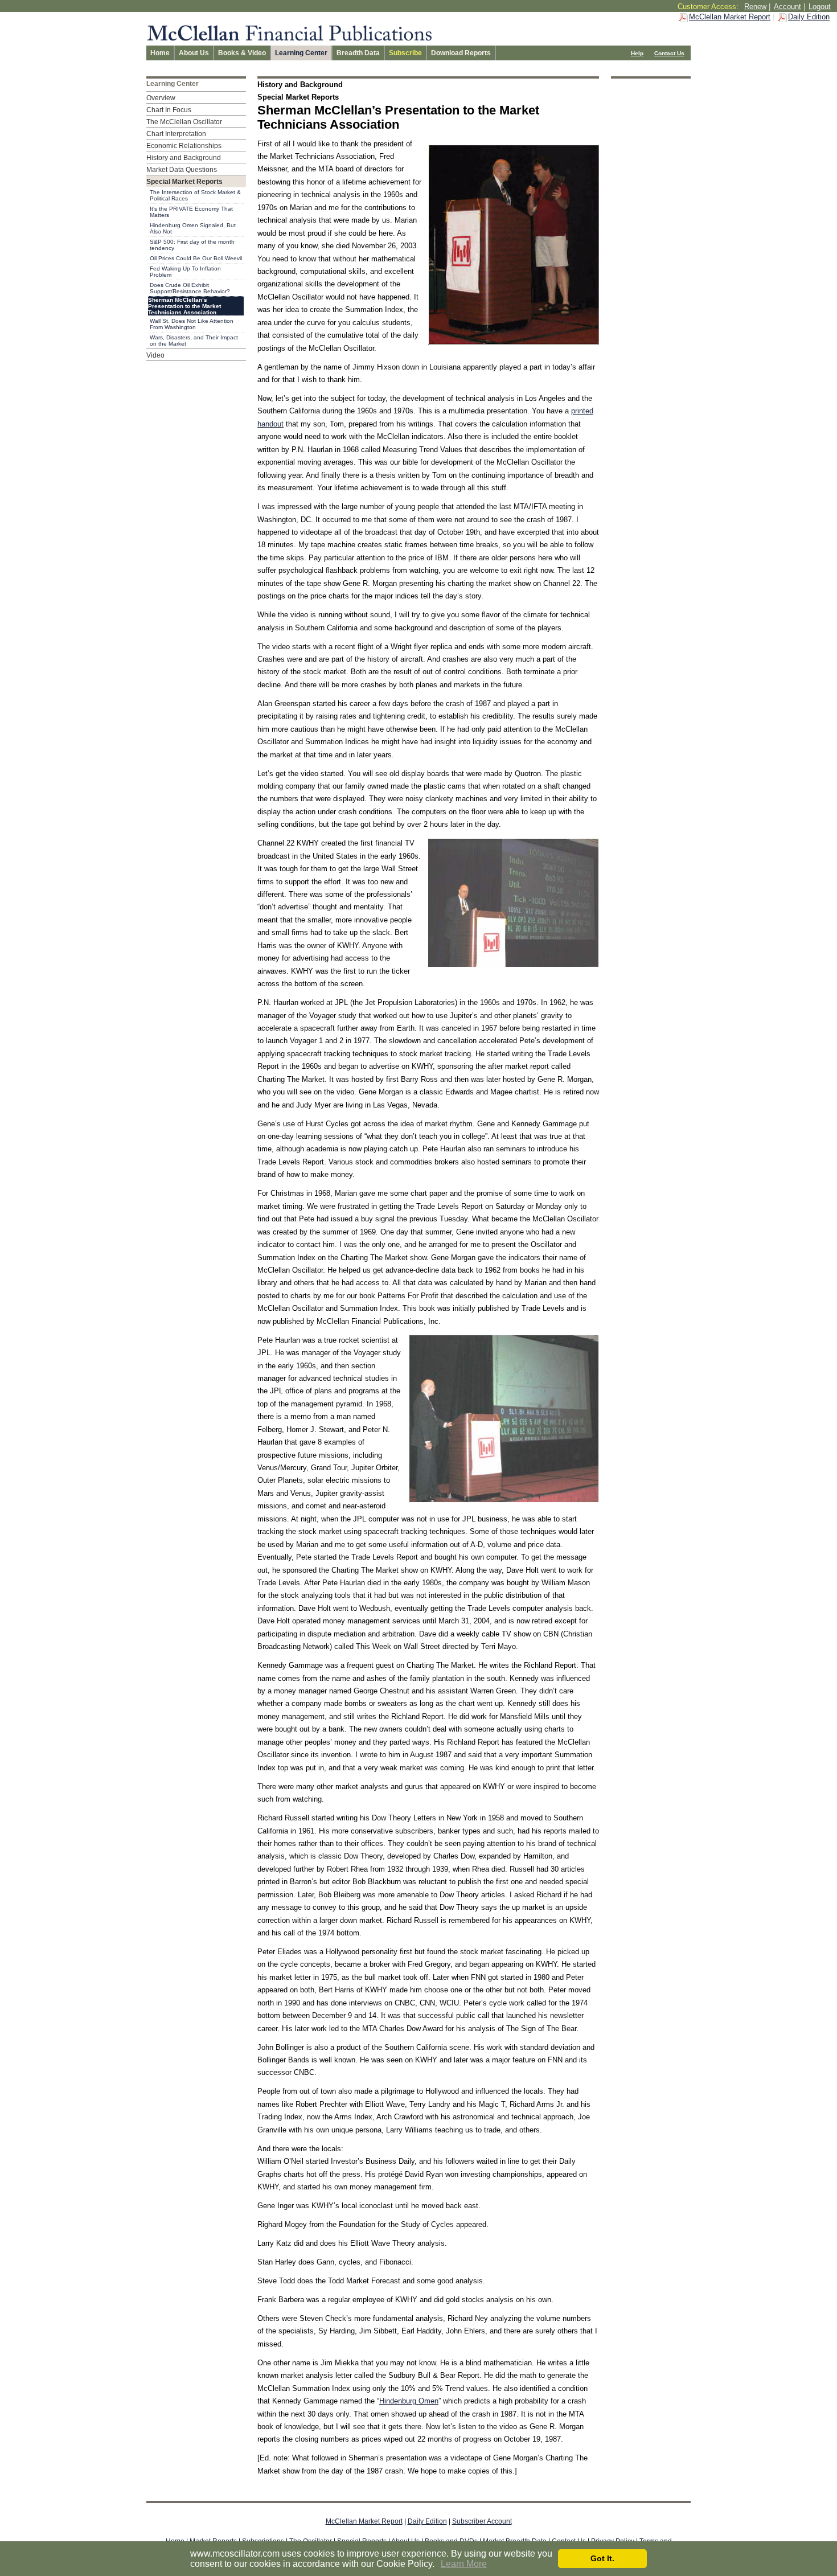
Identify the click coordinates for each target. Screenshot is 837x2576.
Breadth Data (358, 53)
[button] (438, 2565)
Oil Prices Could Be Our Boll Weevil (196, 258)
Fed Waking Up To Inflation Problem (185, 272)
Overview (161, 98)
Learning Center (301, 53)
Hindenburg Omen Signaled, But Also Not (193, 228)
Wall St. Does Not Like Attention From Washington (192, 324)
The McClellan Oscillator (184, 122)
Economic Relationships (184, 146)
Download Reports (461, 53)
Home (160, 53)
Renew (755, 7)
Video (155, 355)
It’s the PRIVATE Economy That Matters (191, 212)
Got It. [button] (602, 2558)
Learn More (464, 2564)
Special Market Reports (184, 182)
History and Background (184, 158)
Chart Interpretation (176, 134)
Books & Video (242, 53)
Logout (820, 7)
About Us (194, 53)
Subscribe (405, 53)
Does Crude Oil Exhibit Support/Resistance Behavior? (190, 288)
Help (637, 53)
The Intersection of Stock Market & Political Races (195, 195)
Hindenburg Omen (409, 2401)
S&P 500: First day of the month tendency (192, 245)
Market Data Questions (182, 170)
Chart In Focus (169, 110)
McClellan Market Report (730, 17)
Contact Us (669, 53)
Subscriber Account (482, 2521)
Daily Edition (809, 17)
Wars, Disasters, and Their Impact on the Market (194, 341)
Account (787, 7)
